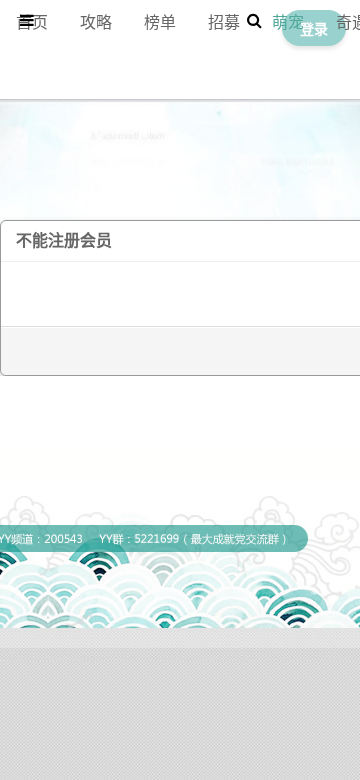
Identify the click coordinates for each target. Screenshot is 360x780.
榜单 (160, 22)
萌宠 (288, 22)
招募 (224, 22)
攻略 (96, 22)
